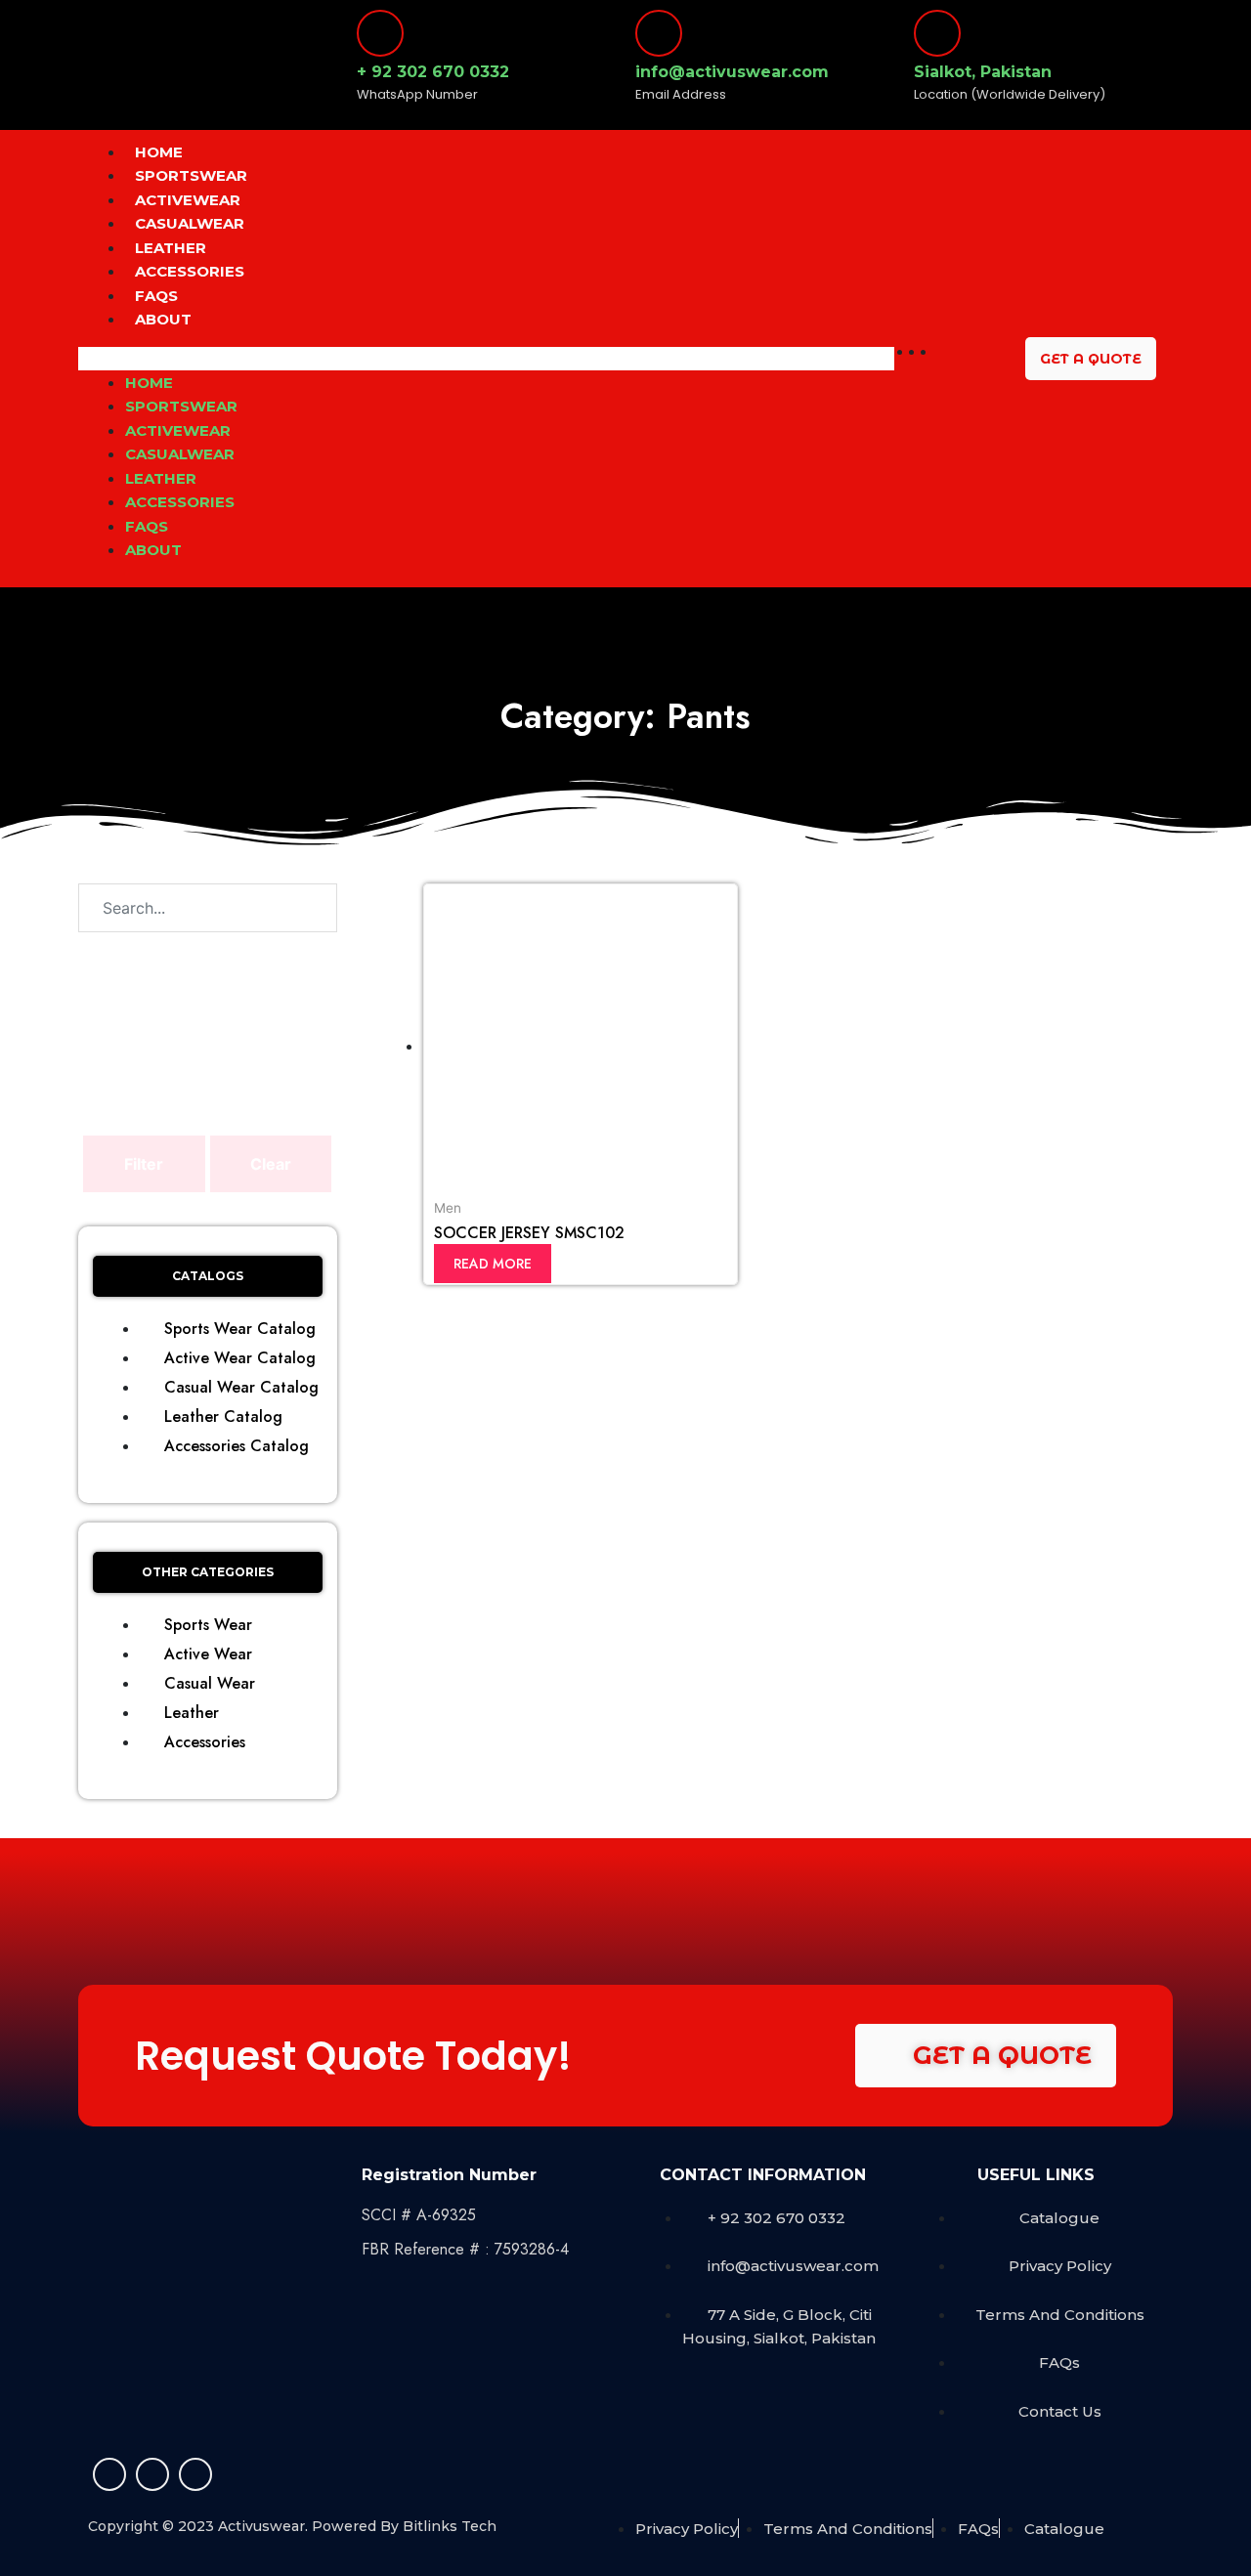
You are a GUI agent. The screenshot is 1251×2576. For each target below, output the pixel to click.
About (163, 319)
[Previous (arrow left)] (34, 1288)
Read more (493, 1264)
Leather (171, 248)
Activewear (188, 200)
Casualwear (190, 223)
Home (159, 152)
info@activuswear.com (732, 72)
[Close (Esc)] (1229, 21)
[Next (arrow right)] (1217, 1288)
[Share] (1186, 21)
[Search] (292, 908)
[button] (486, 359)
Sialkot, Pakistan (983, 72)
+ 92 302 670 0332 (433, 72)
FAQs (156, 296)
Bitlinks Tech (450, 2526)
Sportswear (191, 175)
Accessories (190, 271)
